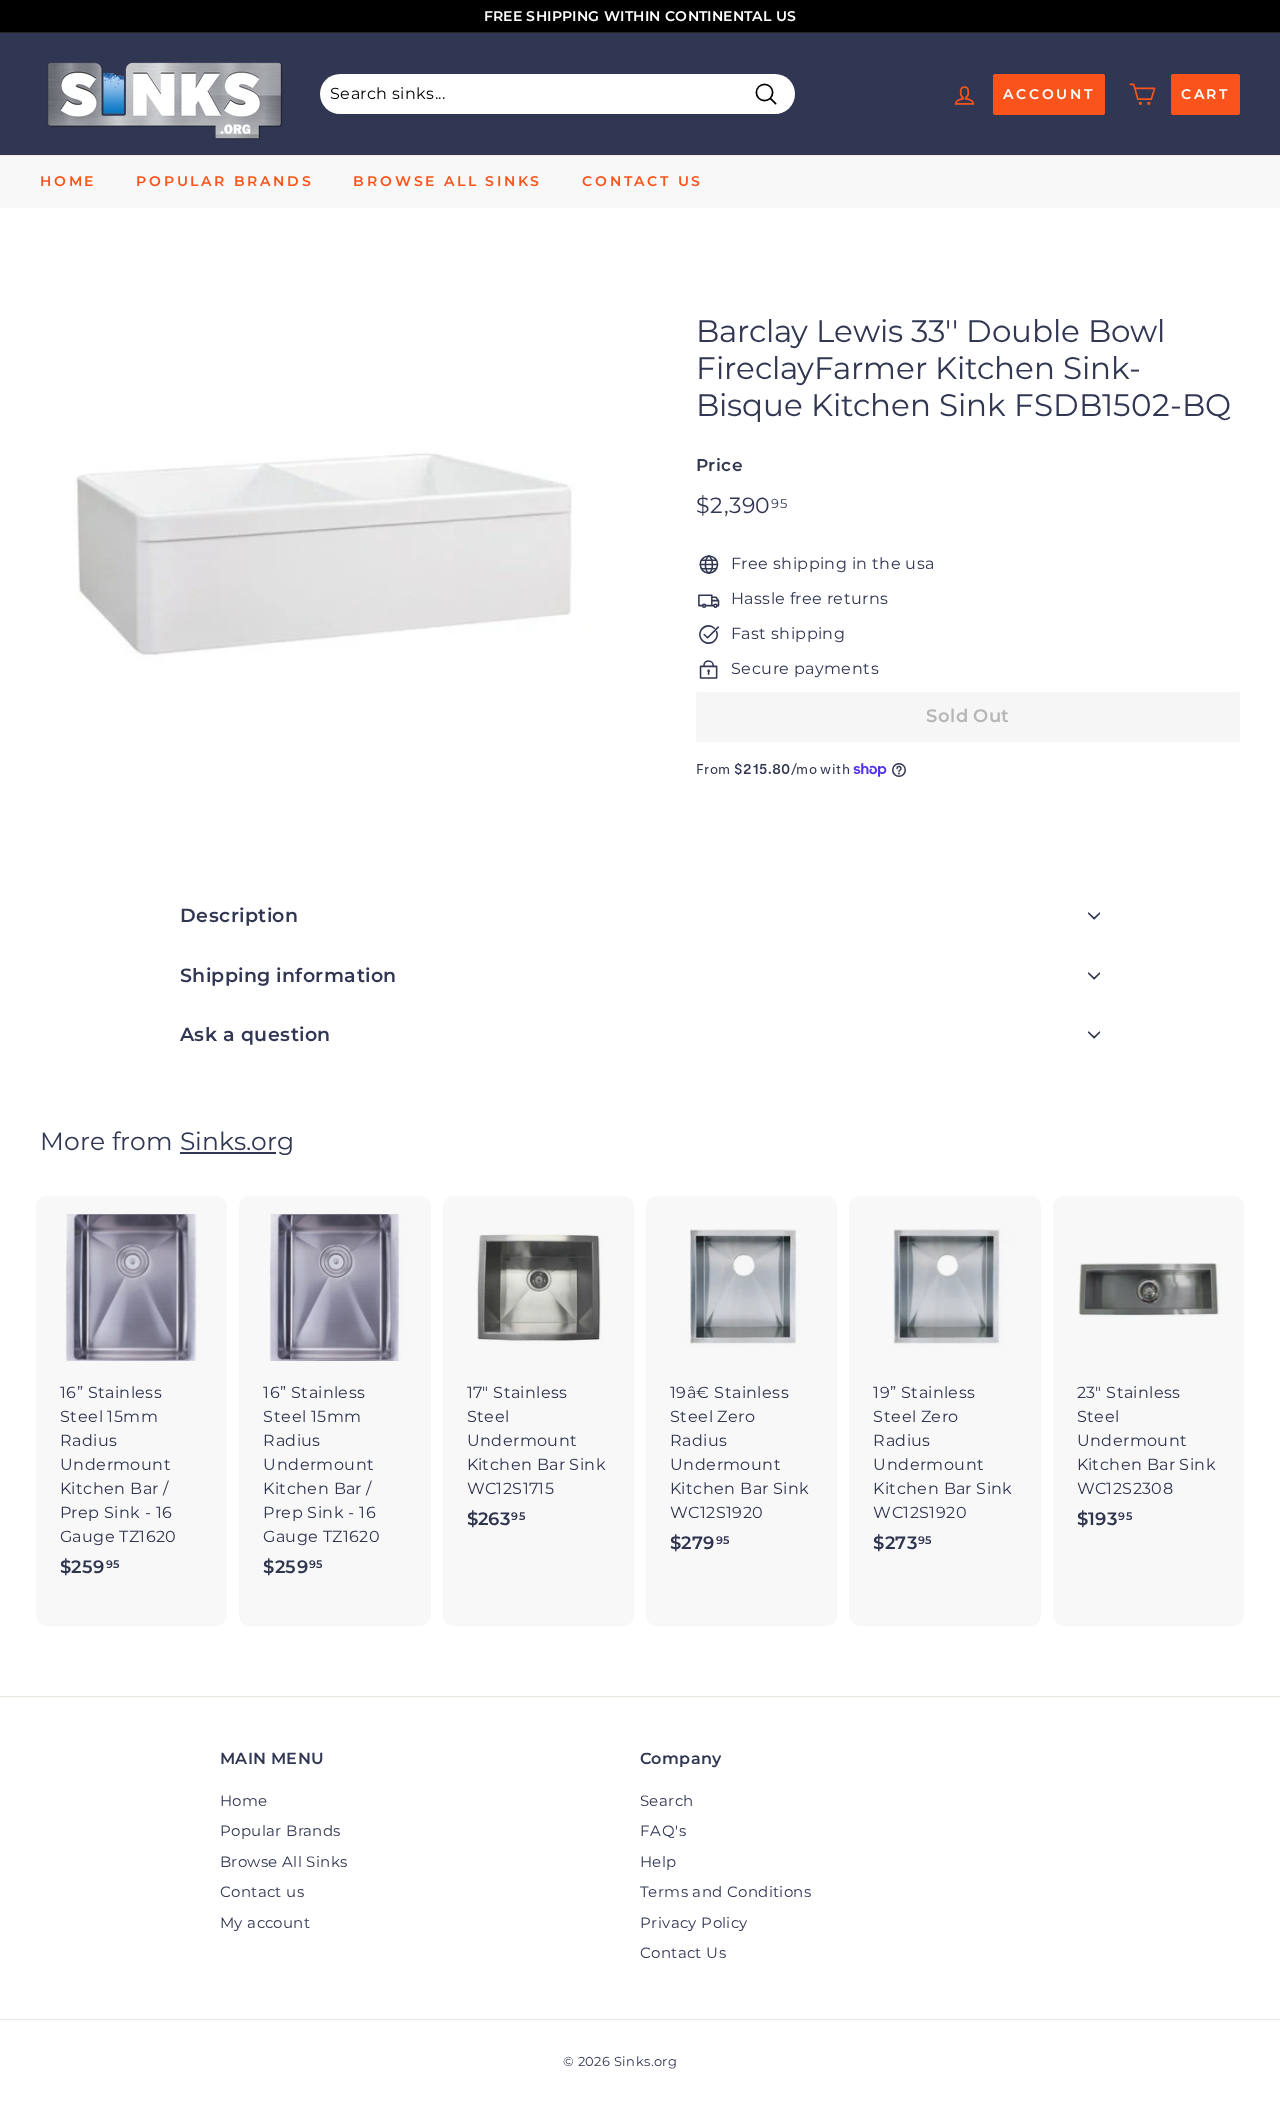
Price (719, 465)
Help (658, 1861)
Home (68, 181)
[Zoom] (334, 552)
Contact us (642, 181)
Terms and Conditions (725, 1891)
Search (666, 1800)
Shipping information (288, 975)
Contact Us (683, 1952)
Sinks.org (237, 1141)
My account (265, 1922)
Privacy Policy (694, 1922)
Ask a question (255, 1034)
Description (239, 915)
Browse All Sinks (447, 181)
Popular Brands (224, 181)
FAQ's (663, 1830)
